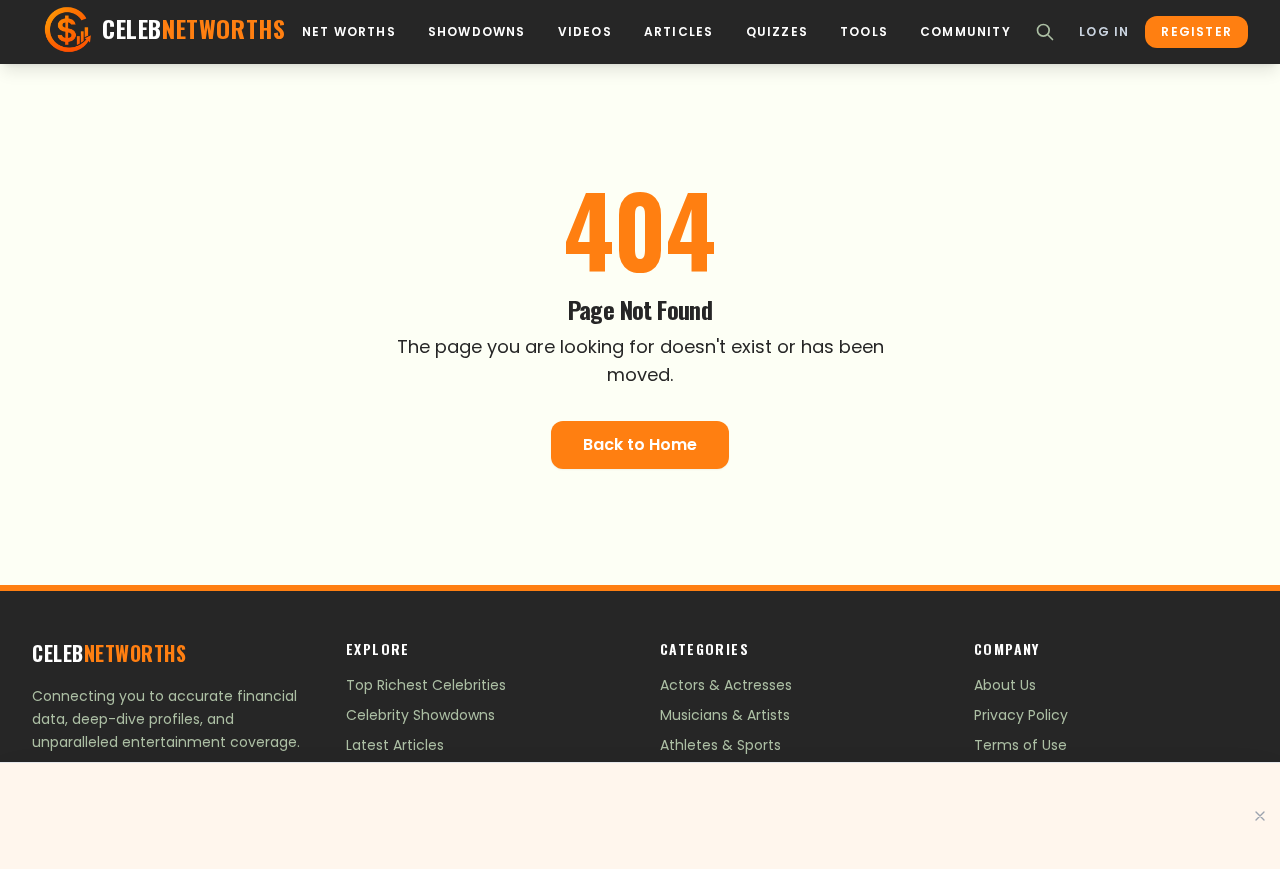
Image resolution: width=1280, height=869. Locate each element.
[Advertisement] (640, 816)
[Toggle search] (1045, 32)
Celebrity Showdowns (420, 715)
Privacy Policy (1021, 715)
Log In (1104, 32)
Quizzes (777, 32)
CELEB (109, 653)
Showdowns (477, 32)
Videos (585, 32)
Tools (864, 32)
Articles (679, 32)
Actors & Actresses (726, 685)
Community (965, 32)
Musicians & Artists (725, 715)
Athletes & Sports (720, 745)
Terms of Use (1020, 745)
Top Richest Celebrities (426, 685)
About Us (1005, 685)
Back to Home (640, 444)
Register (1196, 31)
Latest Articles (395, 745)
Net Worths (349, 32)
